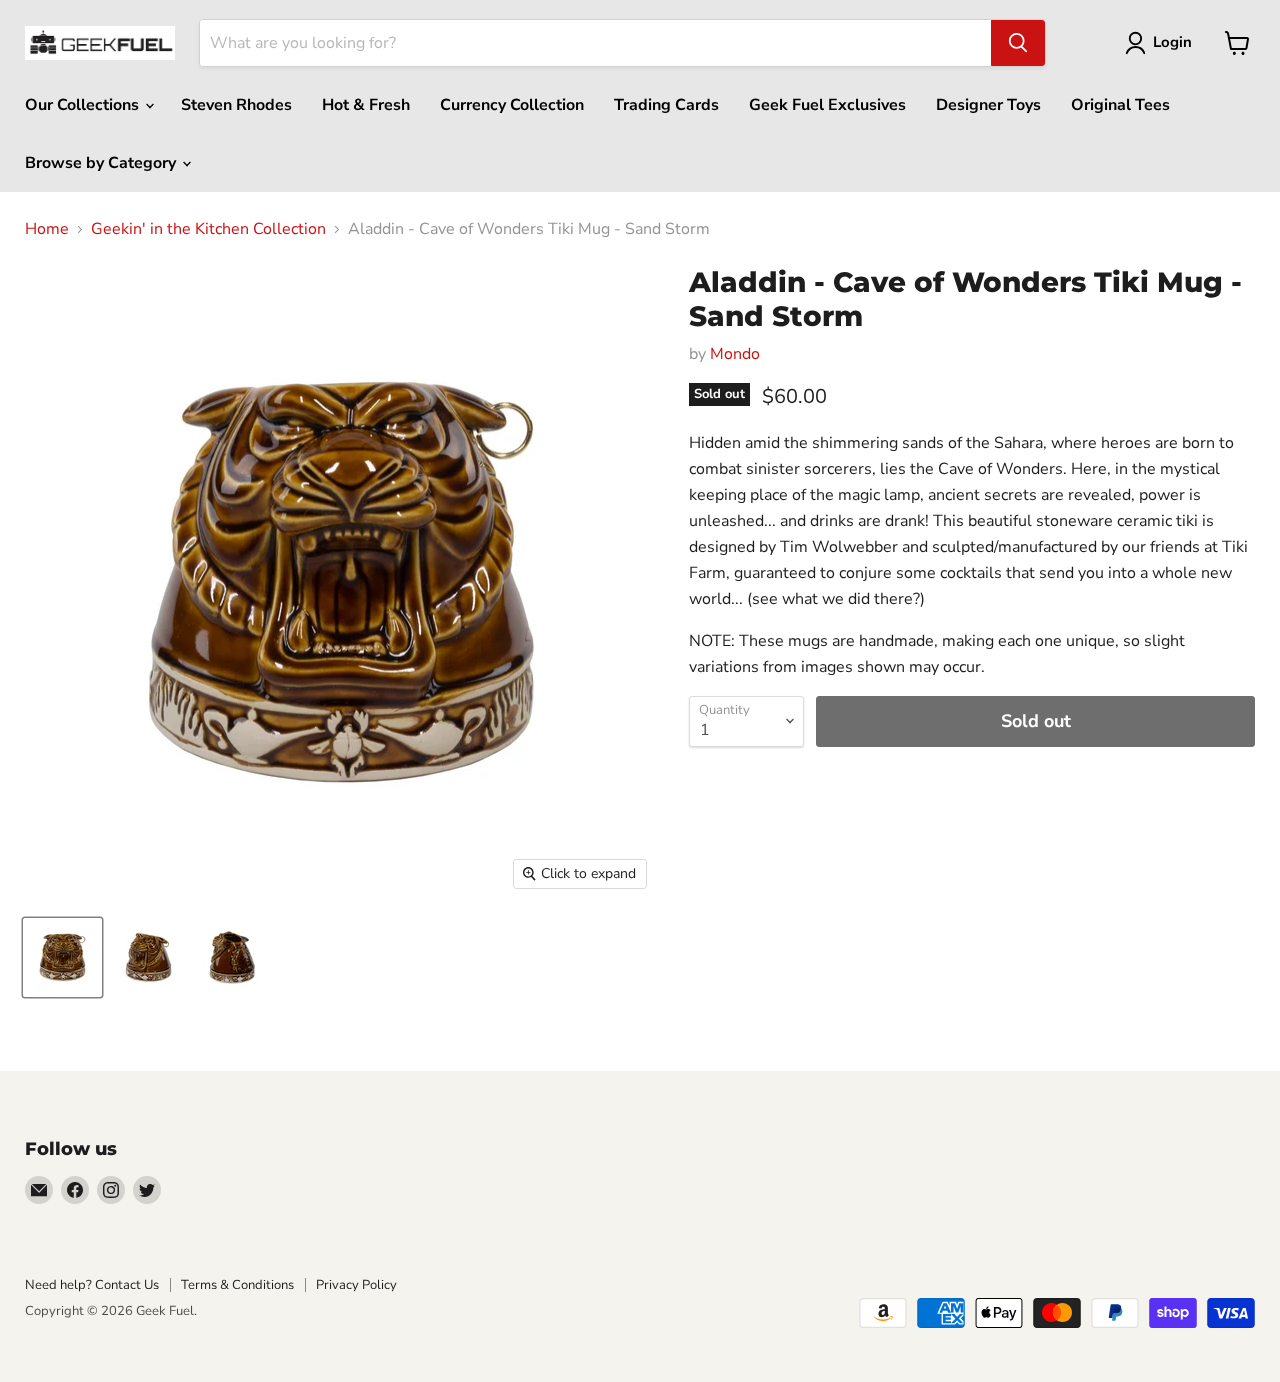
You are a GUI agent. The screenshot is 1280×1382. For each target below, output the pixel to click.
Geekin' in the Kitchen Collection (208, 229)
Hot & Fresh (366, 105)
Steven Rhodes (236, 105)
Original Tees (1120, 105)
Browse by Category (102, 163)
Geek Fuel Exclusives (827, 105)
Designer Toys (988, 105)
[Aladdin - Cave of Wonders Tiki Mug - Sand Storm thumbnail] (62, 957)
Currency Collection (512, 105)
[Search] (1018, 43)
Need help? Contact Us (92, 1285)
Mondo (735, 354)
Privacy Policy (356, 1285)
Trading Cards (666, 105)
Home (47, 229)
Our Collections (84, 105)
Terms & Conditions (237, 1285)
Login (1172, 42)
